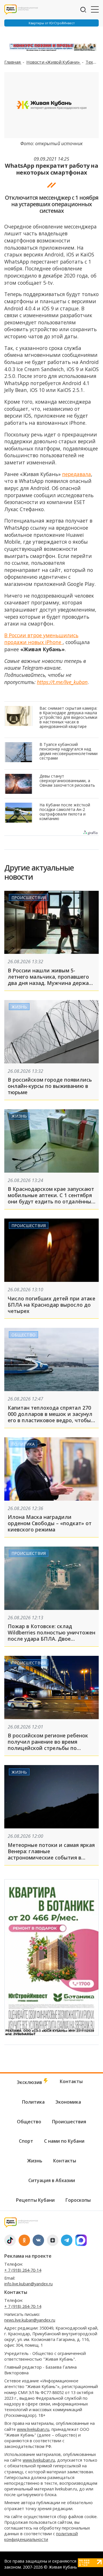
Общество (23, 1334)
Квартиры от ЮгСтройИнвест (52, 23)
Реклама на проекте (28, 2256)
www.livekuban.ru (33, 2429)
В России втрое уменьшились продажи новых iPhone (41, 639)
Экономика (68, 2102)
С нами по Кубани (64, 2141)
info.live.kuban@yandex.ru (28, 2284)
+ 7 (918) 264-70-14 (23, 2270)
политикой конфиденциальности (41, 2536)
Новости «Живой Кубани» (54, 62)
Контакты (71, 2081)
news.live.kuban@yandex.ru (30, 2320)
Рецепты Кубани (35, 2200)
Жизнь (19, 1007)
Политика (23, 1444)
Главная (13, 62)
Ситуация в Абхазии (52, 2180)
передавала (77, 474)
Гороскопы (78, 2200)
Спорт (26, 2141)
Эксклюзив (30, 2082)
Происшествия (29, 898)
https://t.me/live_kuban (62, 682)
